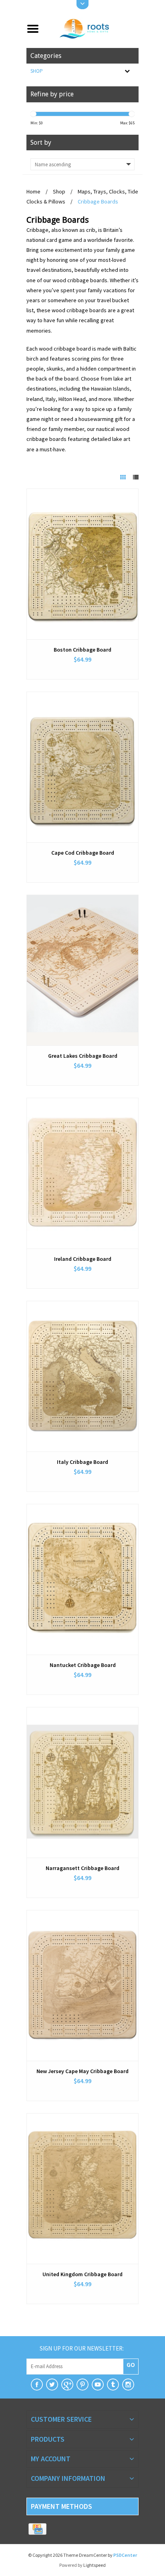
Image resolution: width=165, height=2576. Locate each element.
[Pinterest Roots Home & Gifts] (82, 2385)
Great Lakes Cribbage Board (83, 1056)
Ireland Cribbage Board (83, 1259)
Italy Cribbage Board (82, 1462)
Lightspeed (95, 2565)
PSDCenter (125, 2555)
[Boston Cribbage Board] (82, 564)
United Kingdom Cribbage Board (82, 2274)
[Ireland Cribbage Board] (82, 1173)
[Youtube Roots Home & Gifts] (98, 2385)
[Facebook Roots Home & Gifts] (37, 2385)
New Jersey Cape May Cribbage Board (82, 2071)
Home (33, 191)
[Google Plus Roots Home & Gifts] (67, 2385)
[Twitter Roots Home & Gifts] (52, 2385)
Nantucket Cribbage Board (83, 1665)
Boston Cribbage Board (82, 650)
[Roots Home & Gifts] (92, 28)
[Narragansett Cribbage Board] (82, 1782)
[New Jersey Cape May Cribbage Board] (82, 1986)
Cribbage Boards (98, 201)
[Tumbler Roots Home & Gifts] (113, 2385)
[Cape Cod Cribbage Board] (82, 767)
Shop (37, 71)
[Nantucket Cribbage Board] (82, 1579)
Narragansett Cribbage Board (82, 1868)
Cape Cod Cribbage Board (83, 853)
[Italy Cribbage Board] (82, 1376)
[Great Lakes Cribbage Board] (82, 970)
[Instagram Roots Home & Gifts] (128, 2385)
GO (131, 2365)
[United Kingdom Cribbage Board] (82, 2189)
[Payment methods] (37, 2529)
